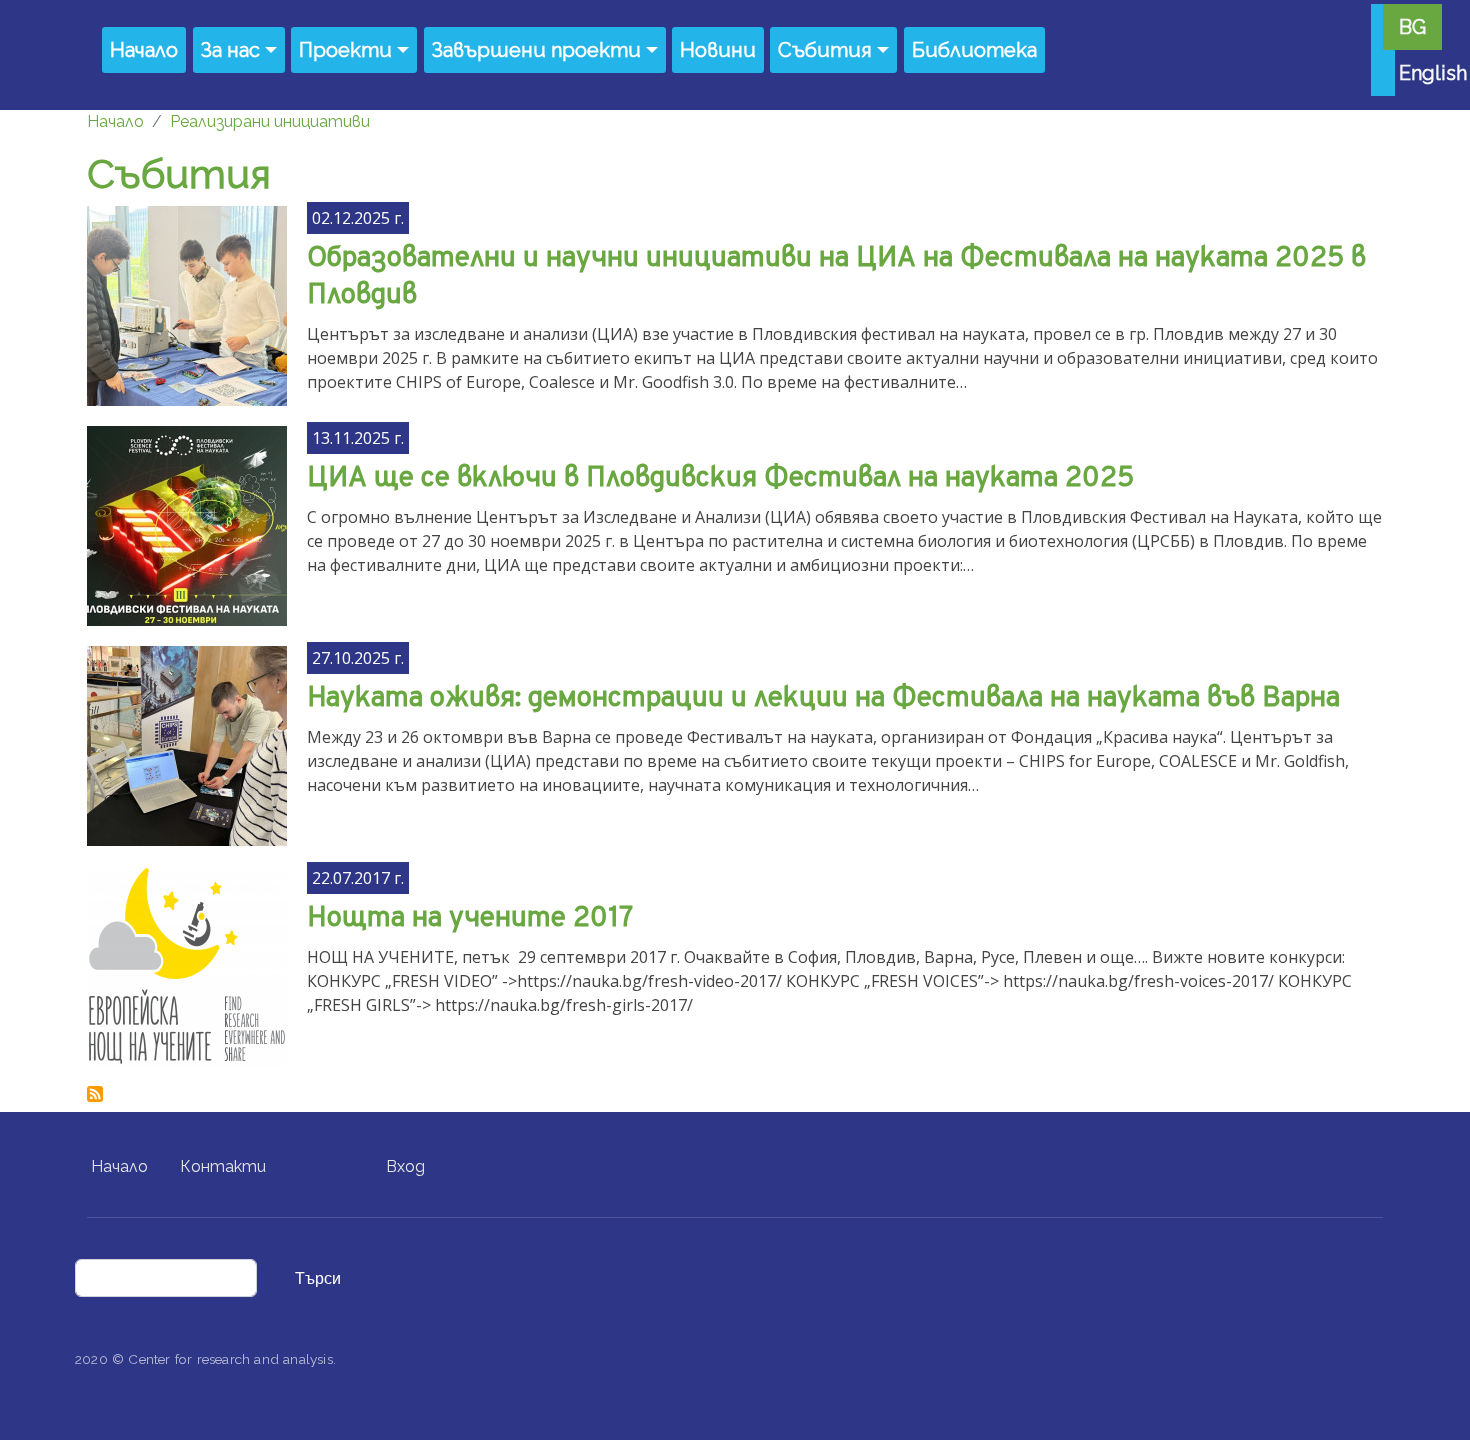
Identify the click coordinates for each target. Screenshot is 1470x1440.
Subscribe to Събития (95, 1094)
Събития (825, 50)
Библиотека (974, 50)
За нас (230, 50)
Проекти (345, 50)
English (1433, 73)
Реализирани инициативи (270, 121)
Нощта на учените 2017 (470, 919)
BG (1412, 27)
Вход (405, 1166)
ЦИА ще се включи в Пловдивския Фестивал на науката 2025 (720, 479)
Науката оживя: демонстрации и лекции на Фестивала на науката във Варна (823, 699)
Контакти (223, 1166)
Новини (718, 50)
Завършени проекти (536, 50)
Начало (144, 50)
